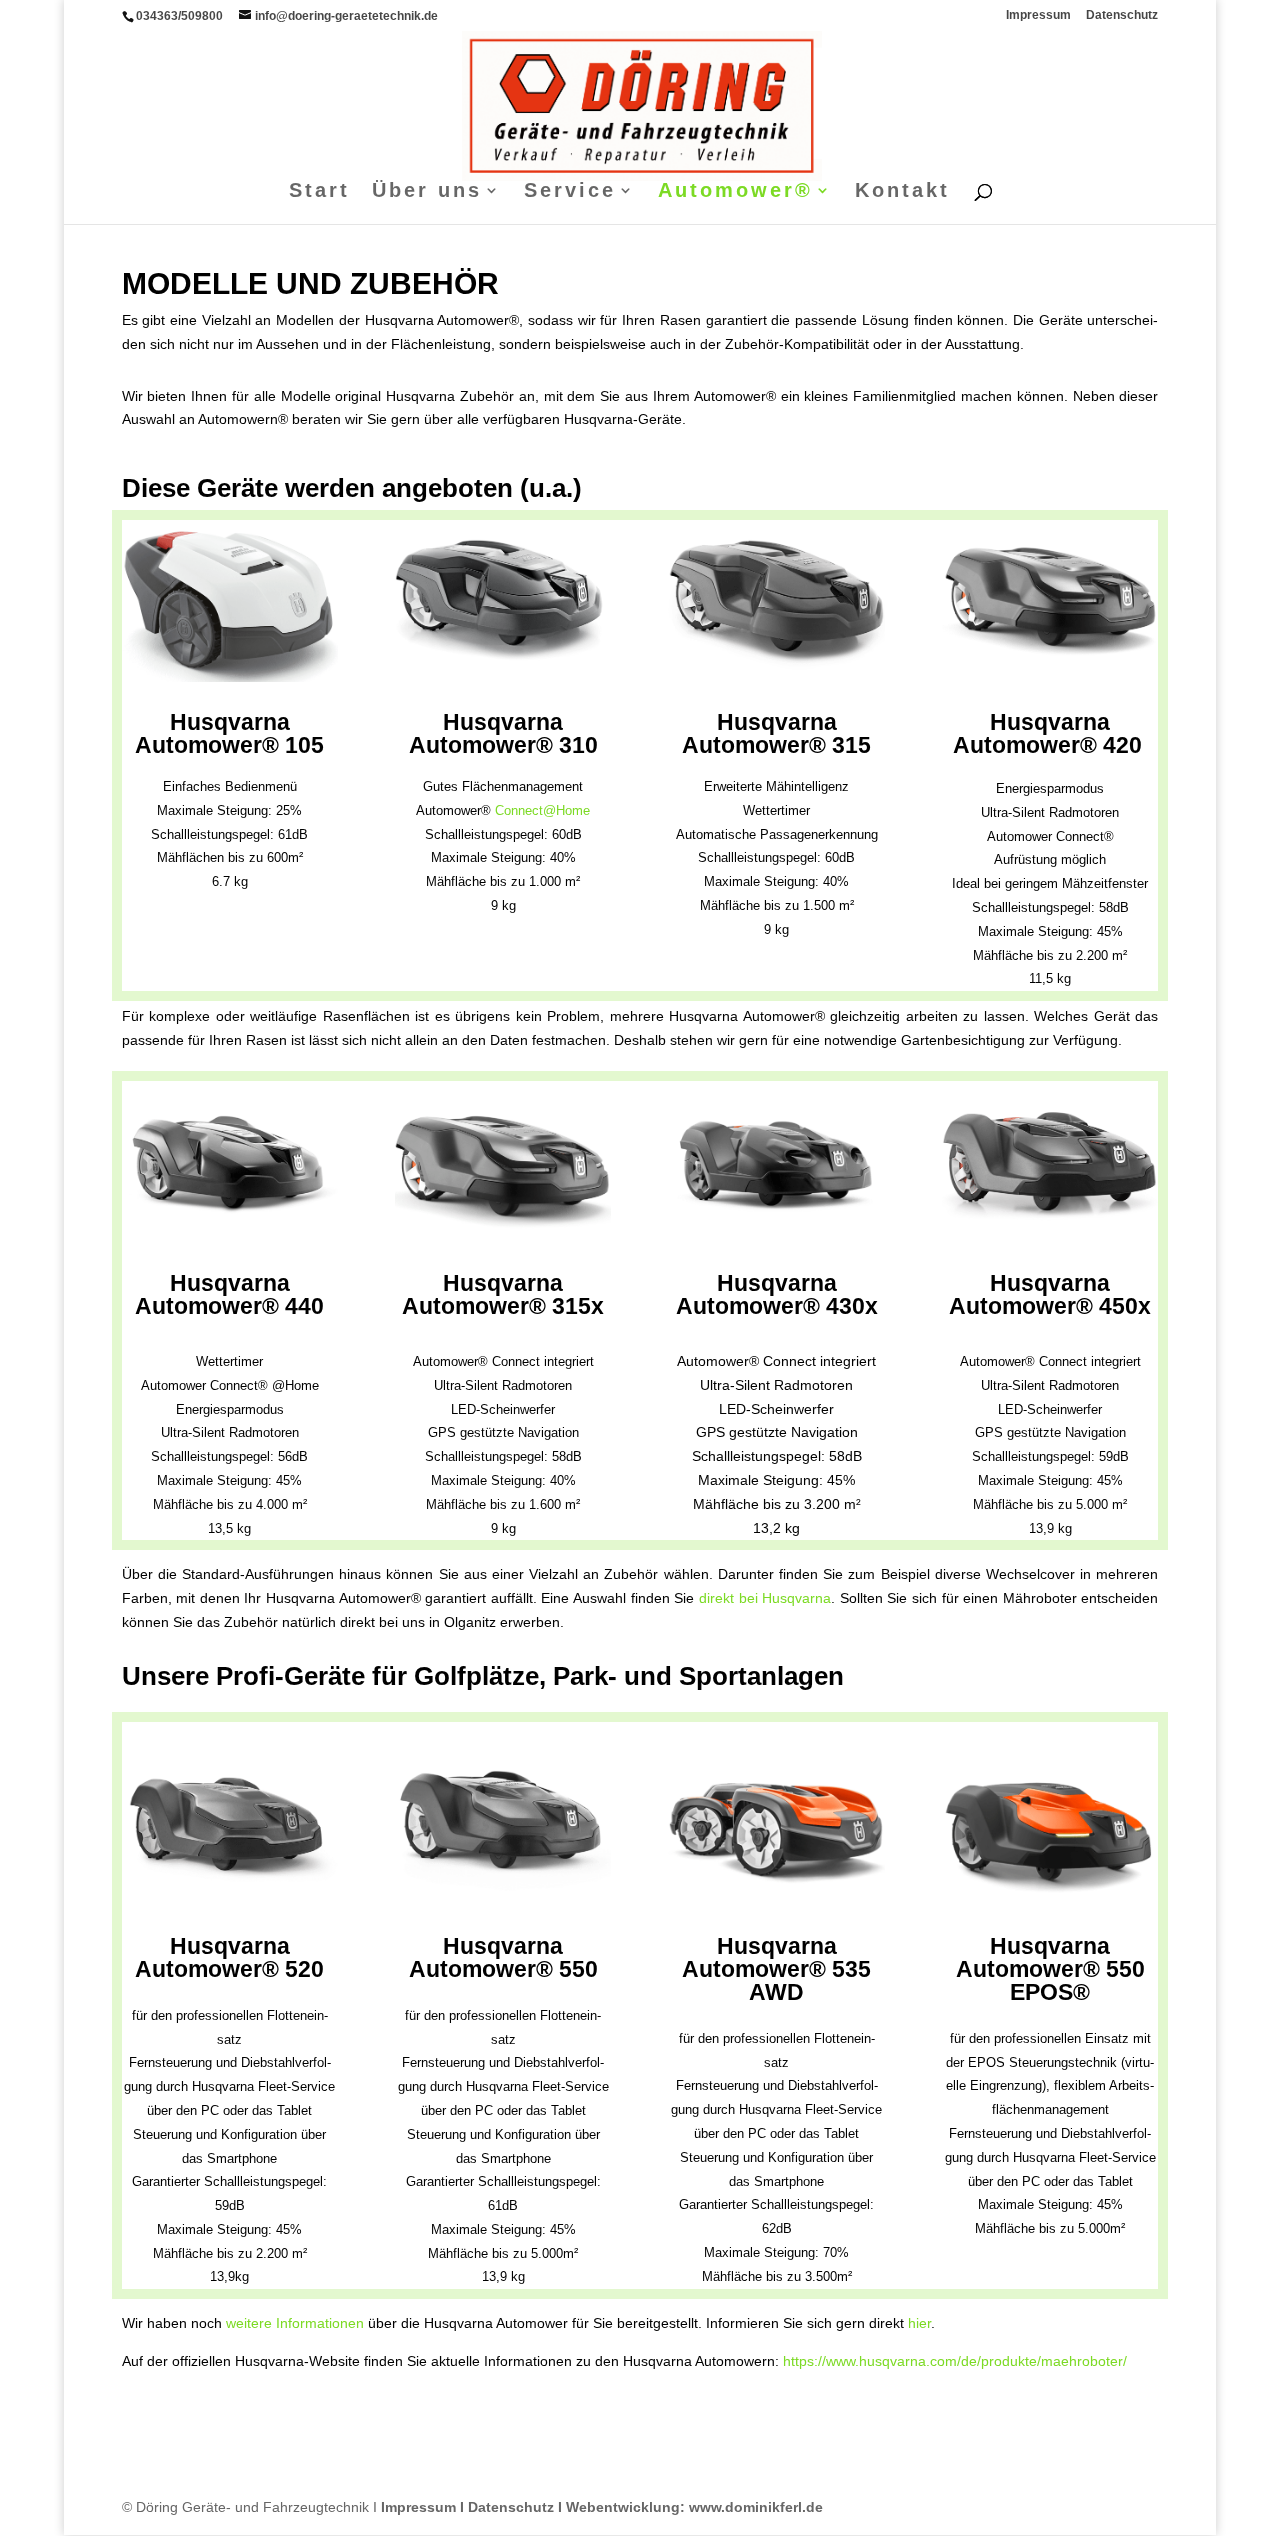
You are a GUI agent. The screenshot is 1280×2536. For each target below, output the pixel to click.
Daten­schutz (1122, 15)
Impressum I (422, 2507)
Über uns (427, 192)
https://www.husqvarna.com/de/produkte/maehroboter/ (955, 2361)
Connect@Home (542, 810)
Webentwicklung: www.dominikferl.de (694, 2507)
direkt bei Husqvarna (765, 1598)
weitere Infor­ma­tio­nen (295, 2323)
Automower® (735, 192)
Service (570, 192)
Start (319, 192)
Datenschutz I (517, 2507)
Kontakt (902, 192)
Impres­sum (1038, 15)
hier (919, 2323)
